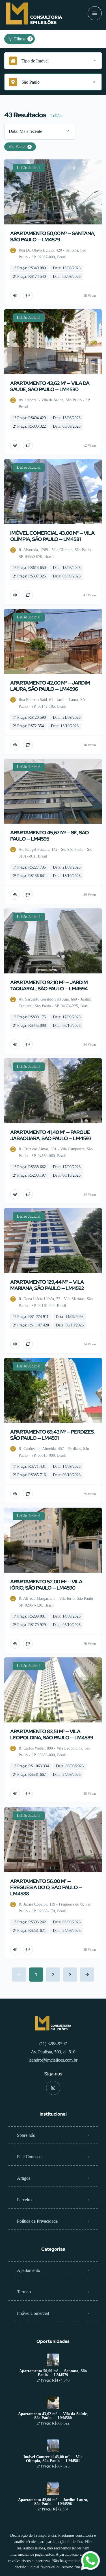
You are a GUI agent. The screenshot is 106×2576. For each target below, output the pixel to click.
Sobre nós (26, 2135)
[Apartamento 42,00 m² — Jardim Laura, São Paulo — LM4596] (53, 2489)
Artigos (24, 2178)
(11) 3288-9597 (53, 2044)
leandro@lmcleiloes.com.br (53, 2060)
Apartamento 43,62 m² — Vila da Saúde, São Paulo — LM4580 (53, 2416)
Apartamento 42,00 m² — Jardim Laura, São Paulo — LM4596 (53, 2502)
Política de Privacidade (37, 2221)
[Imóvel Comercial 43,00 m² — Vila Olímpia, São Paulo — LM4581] (53, 2446)
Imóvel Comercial (33, 2313)
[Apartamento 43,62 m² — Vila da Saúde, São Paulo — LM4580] (53, 2403)
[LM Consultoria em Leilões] (34, 13)
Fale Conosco (29, 2157)
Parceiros (25, 2200)
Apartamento (29, 2270)
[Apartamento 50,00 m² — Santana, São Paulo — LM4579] (53, 2360)
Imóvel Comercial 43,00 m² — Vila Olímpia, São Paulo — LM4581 (53, 2459)
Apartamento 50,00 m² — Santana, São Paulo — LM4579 (53, 2373)
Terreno (24, 2292)
